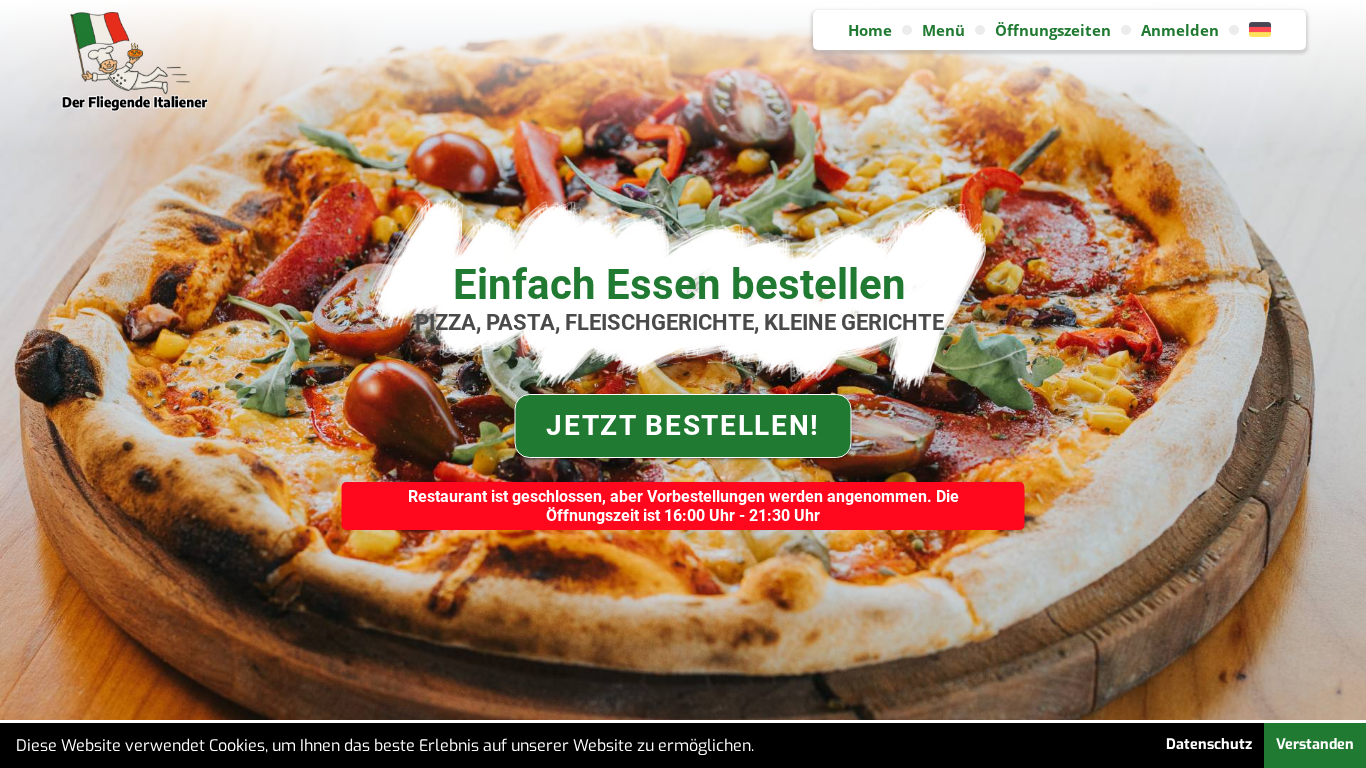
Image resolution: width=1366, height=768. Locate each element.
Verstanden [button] (1315, 744)
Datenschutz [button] (1209, 744)
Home (870, 30)
